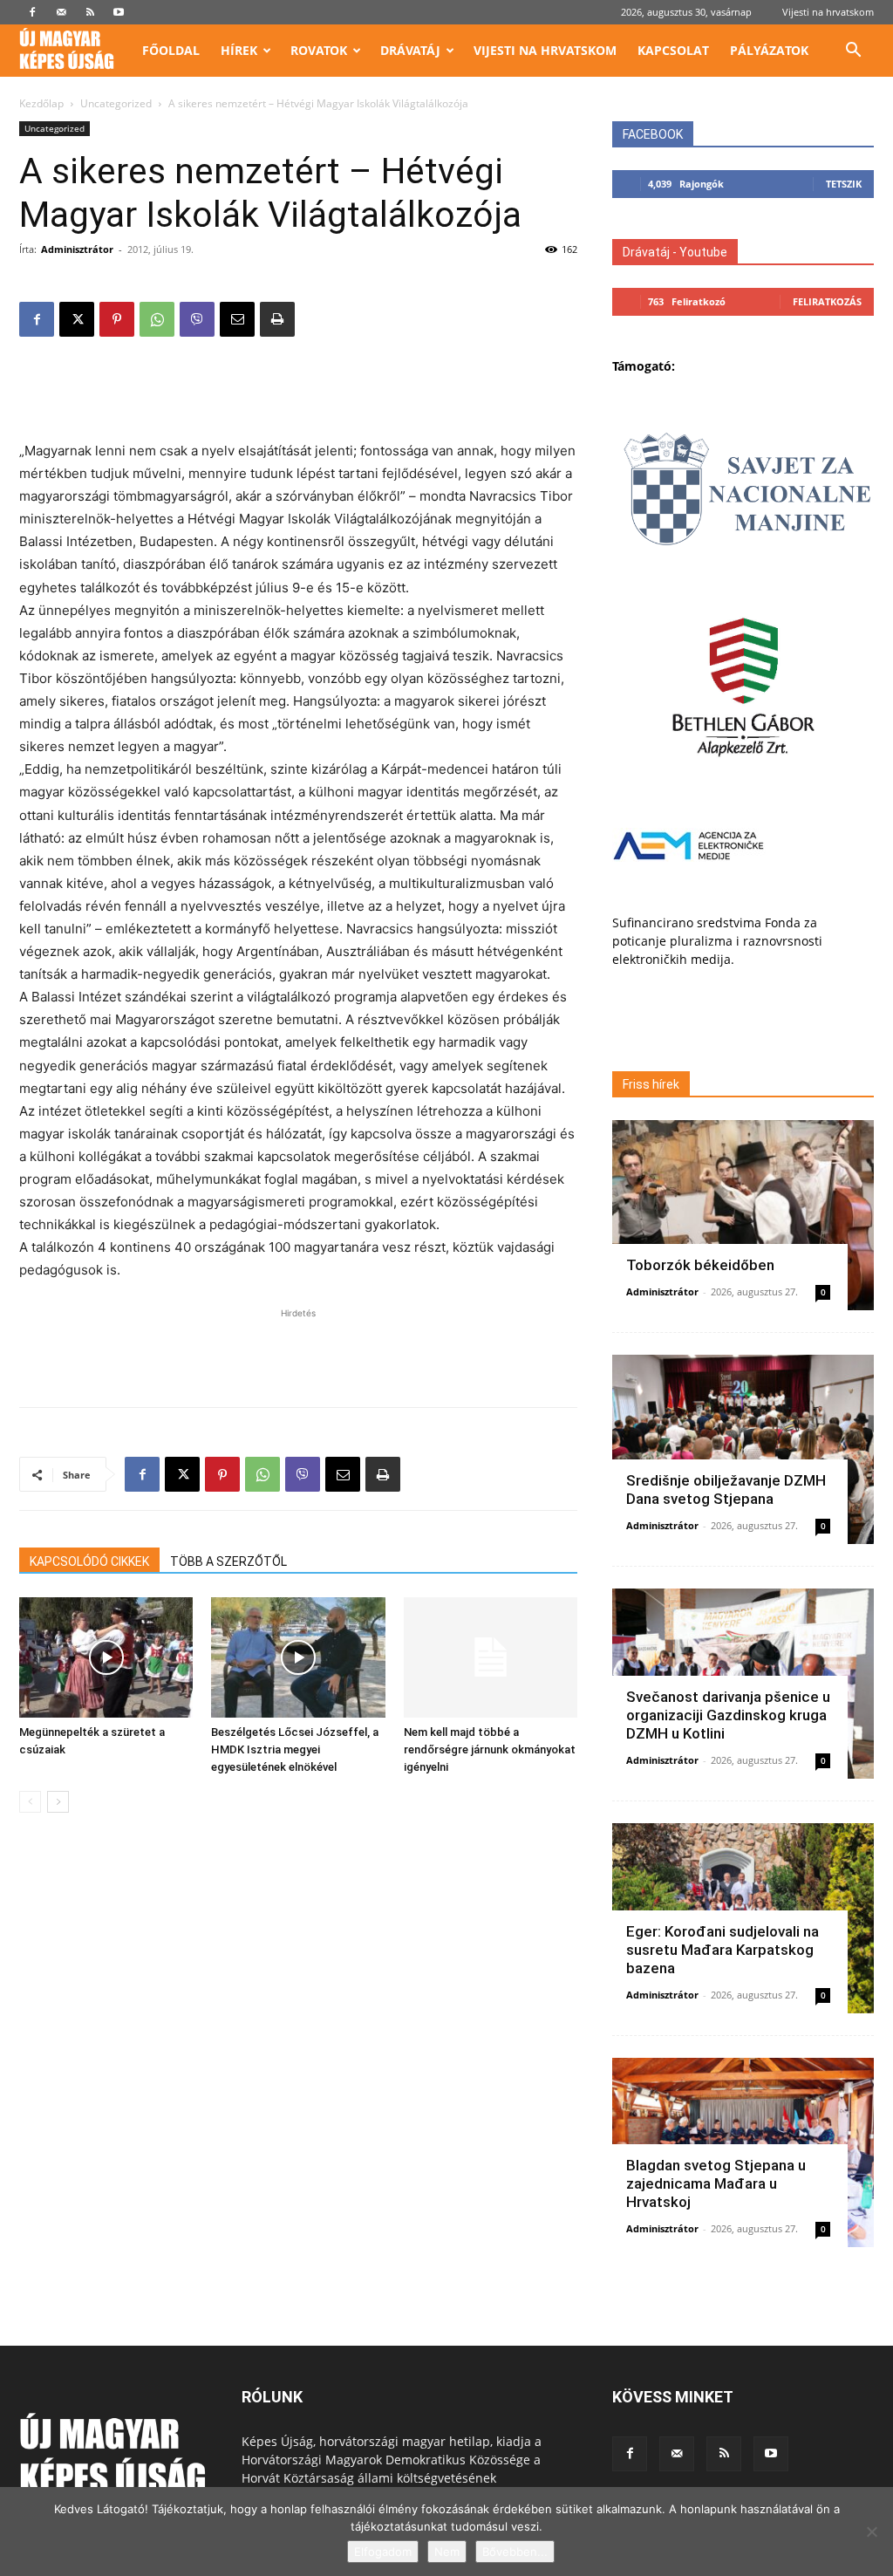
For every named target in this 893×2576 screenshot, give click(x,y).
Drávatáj (410, 50)
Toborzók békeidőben (700, 1265)
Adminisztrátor (77, 249)
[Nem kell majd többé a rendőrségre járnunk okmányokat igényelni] (491, 1657)
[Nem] (871, 2532)
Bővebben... (515, 2552)
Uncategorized (116, 103)
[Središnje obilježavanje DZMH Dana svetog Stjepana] (743, 1450)
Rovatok (319, 50)
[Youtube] (119, 12)
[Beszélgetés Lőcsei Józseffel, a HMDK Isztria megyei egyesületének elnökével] (298, 1657)
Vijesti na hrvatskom (828, 12)
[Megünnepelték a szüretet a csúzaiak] (106, 1657)
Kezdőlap (41, 103)
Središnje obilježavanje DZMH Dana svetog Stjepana (726, 1490)
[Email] (237, 319)
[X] (77, 319)
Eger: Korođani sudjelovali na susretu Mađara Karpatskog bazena (723, 1950)
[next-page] (58, 1802)
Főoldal (171, 50)
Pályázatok (769, 50)
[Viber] (197, 319)
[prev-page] (30, 1802)
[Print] (277, 319)
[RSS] (90, 12)
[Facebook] (32, 12)
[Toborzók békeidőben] (743, 1215)
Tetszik (844, 184)
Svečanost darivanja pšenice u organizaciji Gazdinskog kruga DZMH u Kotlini (728, 1715)
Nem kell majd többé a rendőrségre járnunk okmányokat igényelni (490, 1749)
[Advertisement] (298, 395)
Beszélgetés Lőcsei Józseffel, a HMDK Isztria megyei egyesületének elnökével (295, 1749)
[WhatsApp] (157, 319)
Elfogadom (383, 2552)
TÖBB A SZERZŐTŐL (228, 1561)
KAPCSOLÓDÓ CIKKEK (89, 1561)
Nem (447, 2552)
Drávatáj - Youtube (675, 252)
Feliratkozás (827, 301)
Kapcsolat (673, 50)
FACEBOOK (653, 134)
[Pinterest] (117, 319)
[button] (853, 52)
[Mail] (61, 12)
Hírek (239, 50)
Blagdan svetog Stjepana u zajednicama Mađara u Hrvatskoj (716, 2183)
